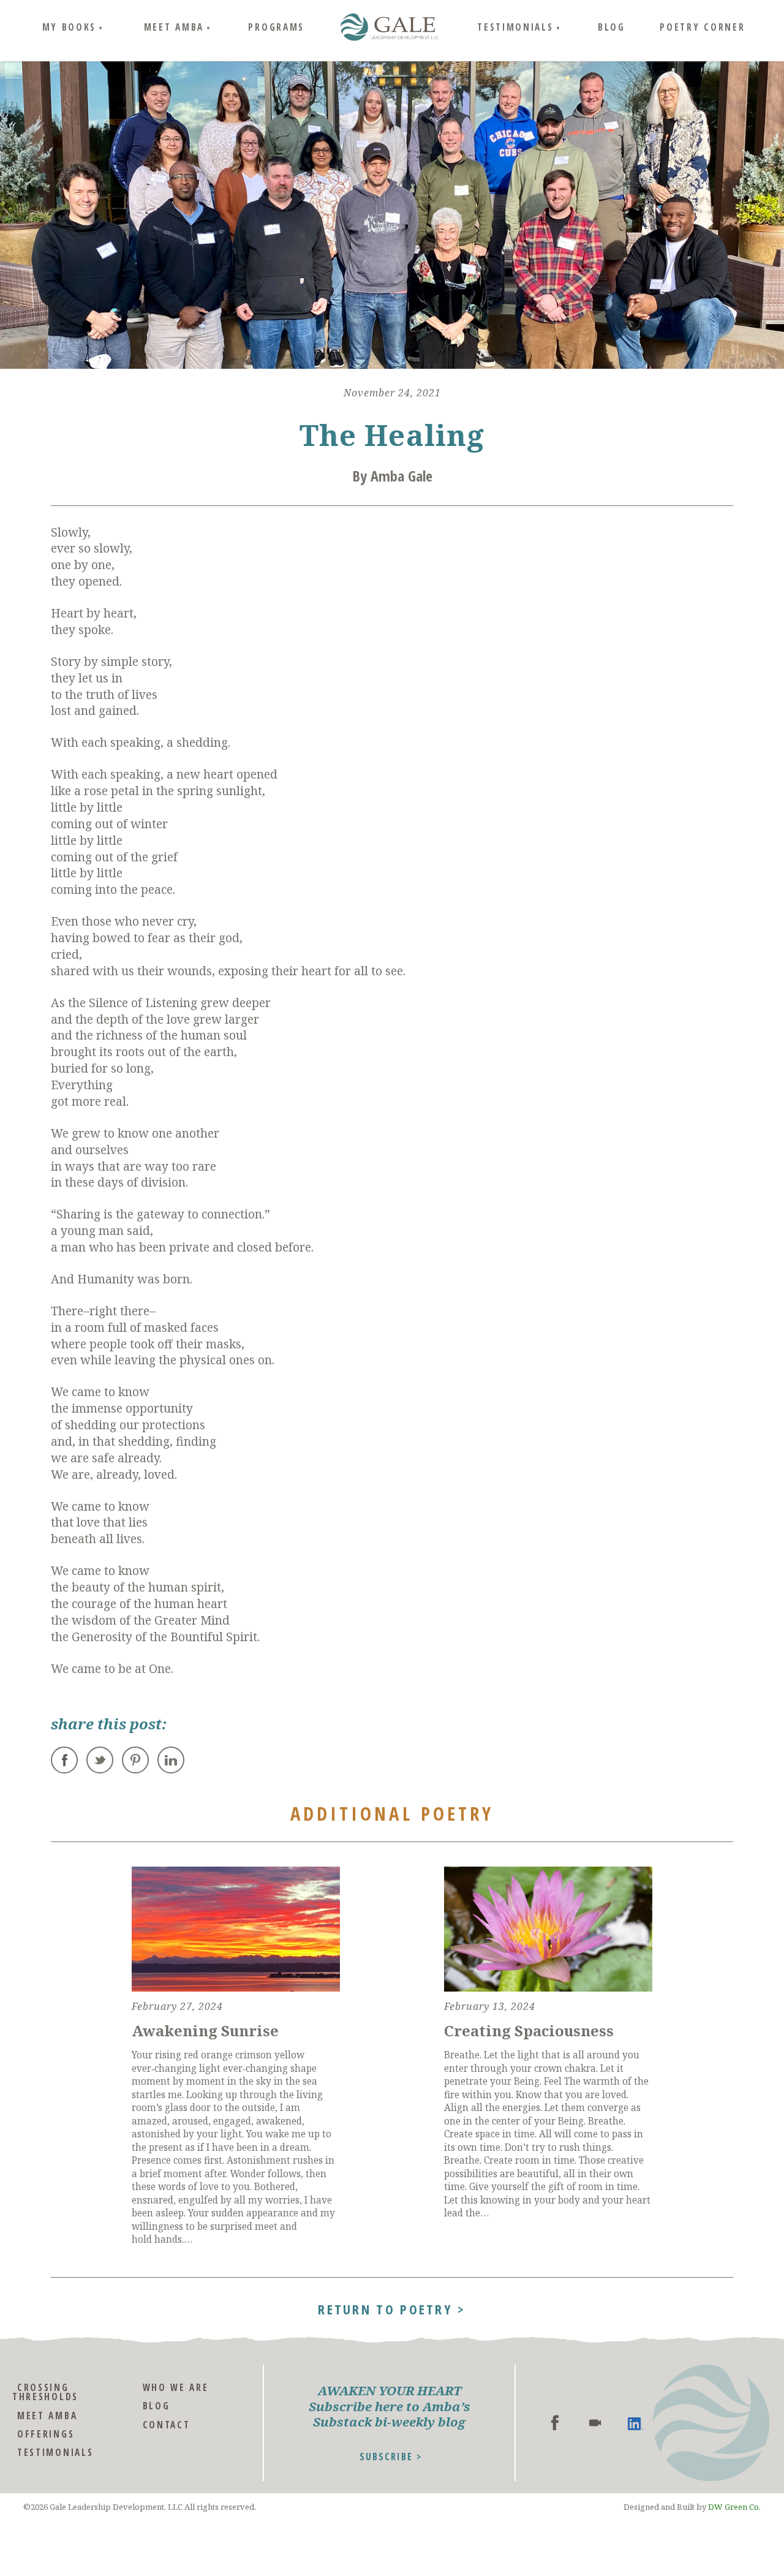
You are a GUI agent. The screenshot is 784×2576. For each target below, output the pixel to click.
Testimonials (515, 27)
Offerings (46, 2434)
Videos (595, 2423)
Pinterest (135, 1760)
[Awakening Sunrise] (236, 1929)
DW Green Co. (734, 2507)
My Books (70, 27)
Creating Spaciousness (529, 2030)
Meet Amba (174, 27)
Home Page (390, 28)
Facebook (64, 1760)
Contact (167, 2425)
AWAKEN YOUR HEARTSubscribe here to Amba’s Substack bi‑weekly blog (390, 2407)
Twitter (100, 1760)
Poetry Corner (702, 27)
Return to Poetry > (392, 2308)
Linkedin (635, 2423)
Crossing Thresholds (45, 2392)
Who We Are (176, 2388)
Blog (612, 27)
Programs (276, 27)
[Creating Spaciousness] (548, 1929)
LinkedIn (171, 1760)
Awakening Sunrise (205, 2030)
